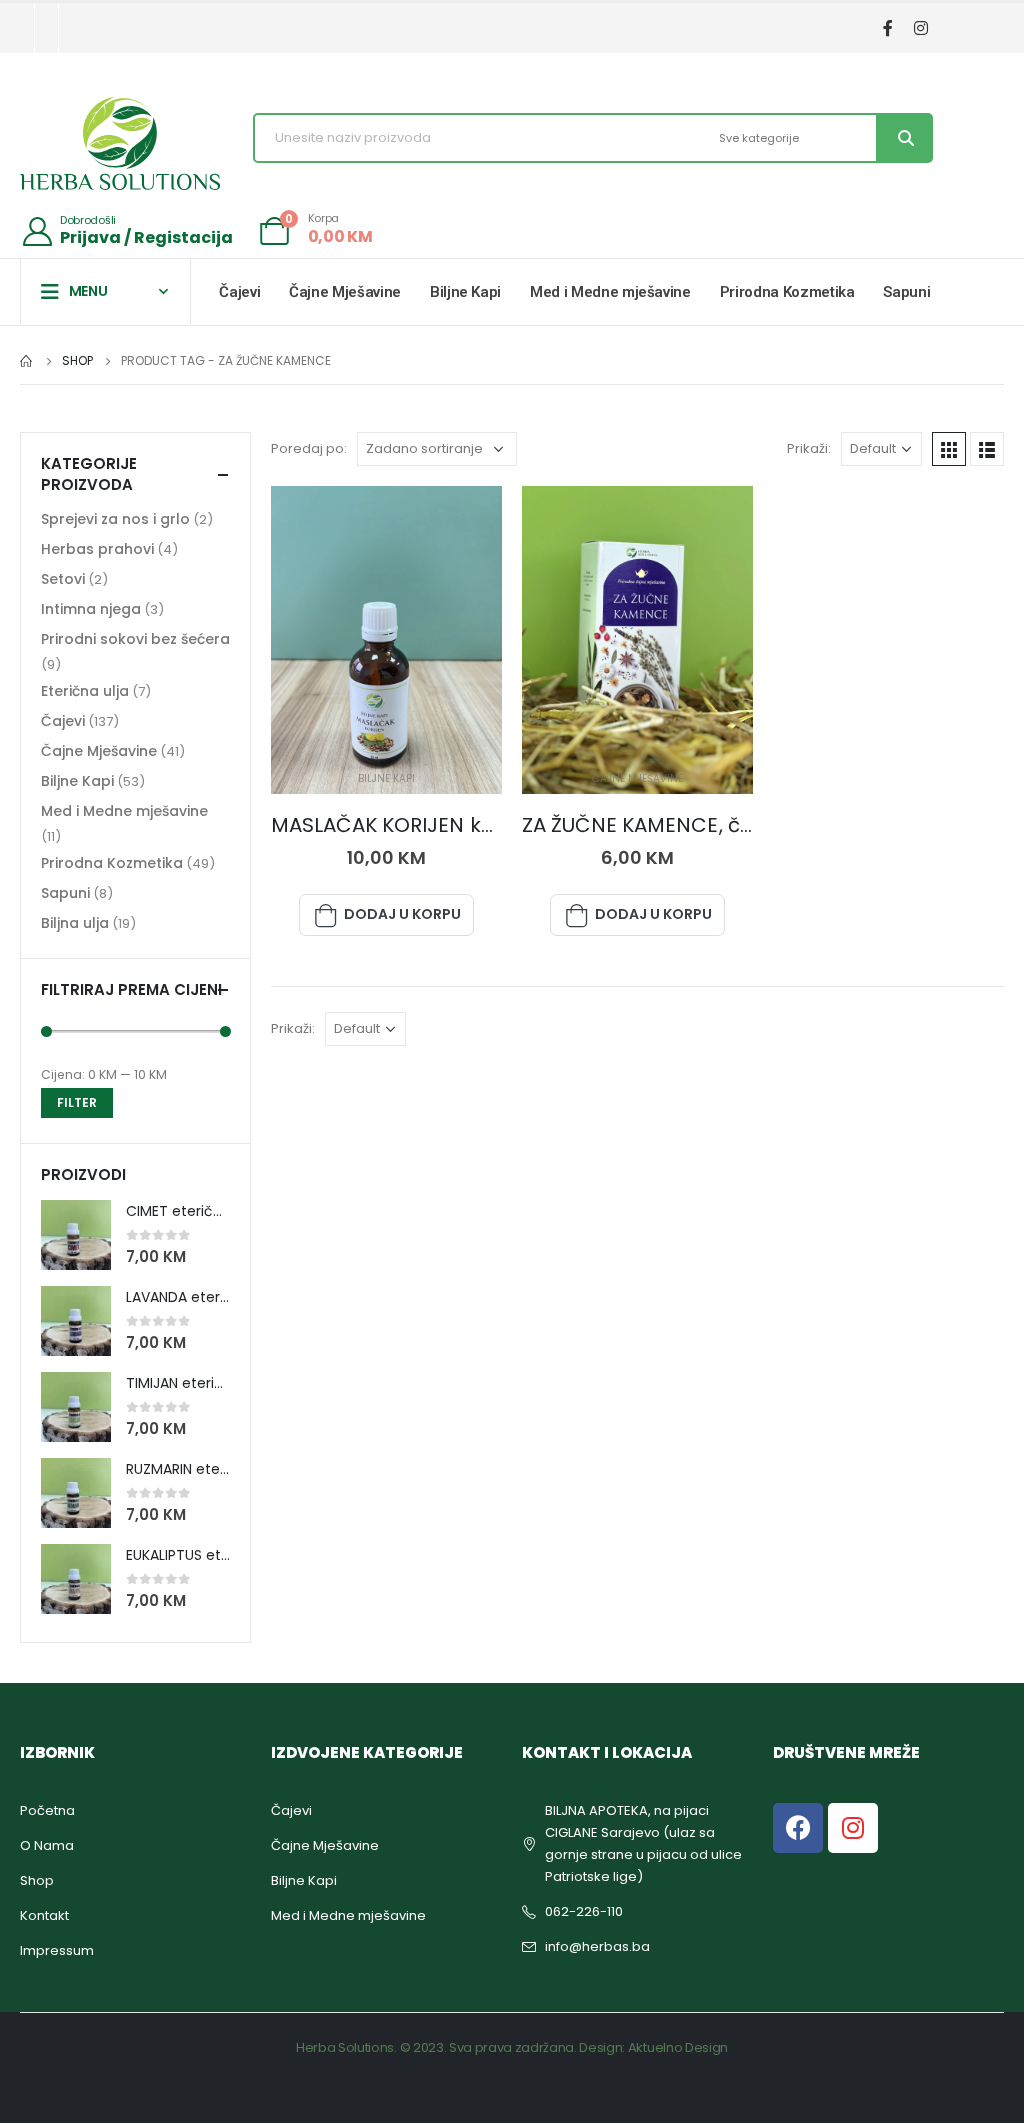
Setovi (63, 579)
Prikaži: (809, 448)
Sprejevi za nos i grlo (115, 519)
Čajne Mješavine (345, 292)
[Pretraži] (903, 138)
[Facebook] (887, 28)
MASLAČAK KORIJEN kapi (392, 825)
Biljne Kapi (465, 292)
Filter (77, 1102)
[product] (76, 1235)
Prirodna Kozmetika (787, 292)
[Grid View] (949, 449)
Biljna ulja (75, 923)
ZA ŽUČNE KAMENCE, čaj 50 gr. (671, 825)
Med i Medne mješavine (610, 292)
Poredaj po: (309, 448)
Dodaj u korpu (402, 914)
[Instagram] (920, 28)
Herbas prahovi (97, 549)
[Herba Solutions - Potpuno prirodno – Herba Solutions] (120, 143)
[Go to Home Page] (27, 361)
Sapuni (906, 292)
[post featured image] (386, 640)
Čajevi (239, 292)
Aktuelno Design (678, 2047)
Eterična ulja (85, 691)
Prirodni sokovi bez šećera (135, 639)
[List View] (987, 449)
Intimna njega (91, 609)
